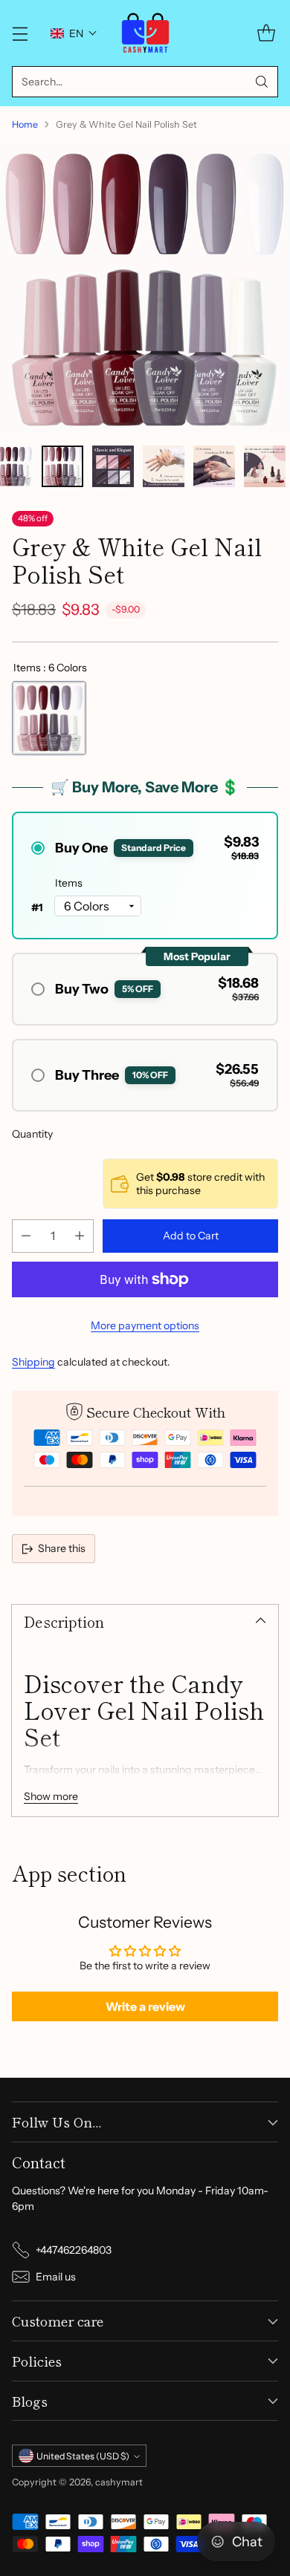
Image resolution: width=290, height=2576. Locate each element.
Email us (56, 2277)
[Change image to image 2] (62, 466)
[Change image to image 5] (214, 466)
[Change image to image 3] (113, 466)
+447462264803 (74, 2250)
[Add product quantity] (80, 1236)
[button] (74, 33)
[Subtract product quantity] (26, 1236)
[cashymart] (145, 33)
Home (25, 124)
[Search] (262, 82)
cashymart (119, 2482)
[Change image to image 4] (164, 466)
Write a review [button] (145, 2006)
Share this (62, 1548)
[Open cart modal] (266, 33)
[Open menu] (20, 33)
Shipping (33, 1362)
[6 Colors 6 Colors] (49, 718)
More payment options (145, 1326)
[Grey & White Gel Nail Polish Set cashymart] (145, 289)
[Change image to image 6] (265, 466)
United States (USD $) (83, 2456)
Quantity (32, 1134)
